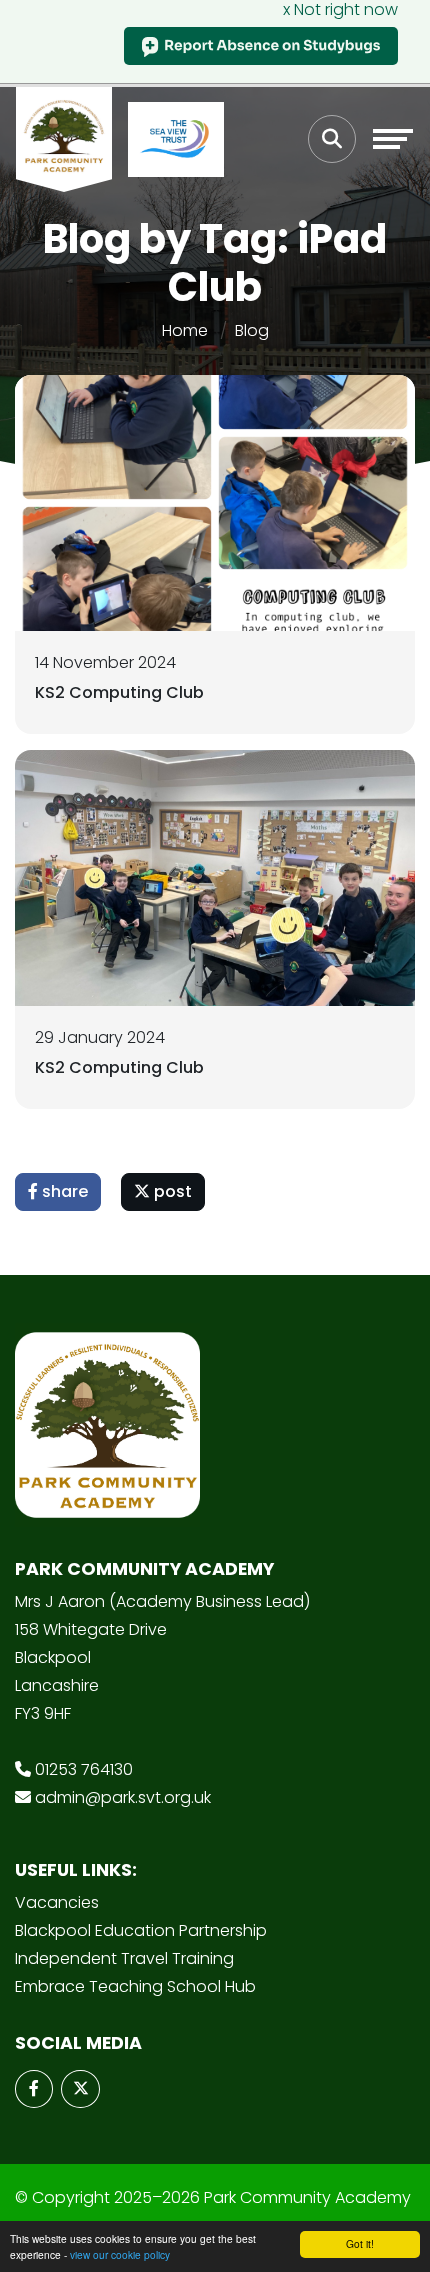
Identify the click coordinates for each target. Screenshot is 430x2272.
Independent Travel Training (124, 1958)
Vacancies (57, 1902)
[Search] (332, 139)
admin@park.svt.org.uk (123, 1797)
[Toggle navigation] (393, 139)
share (63, 1191)
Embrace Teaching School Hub (135, 1986)
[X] (80, 2089)
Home (185, 330)
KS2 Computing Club (119, 692)
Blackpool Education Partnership (141, 1930)
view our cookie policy (120, 2254)
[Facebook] (34, 2089)
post (171, 1191)
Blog (252, 330)
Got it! (360, 2243)
